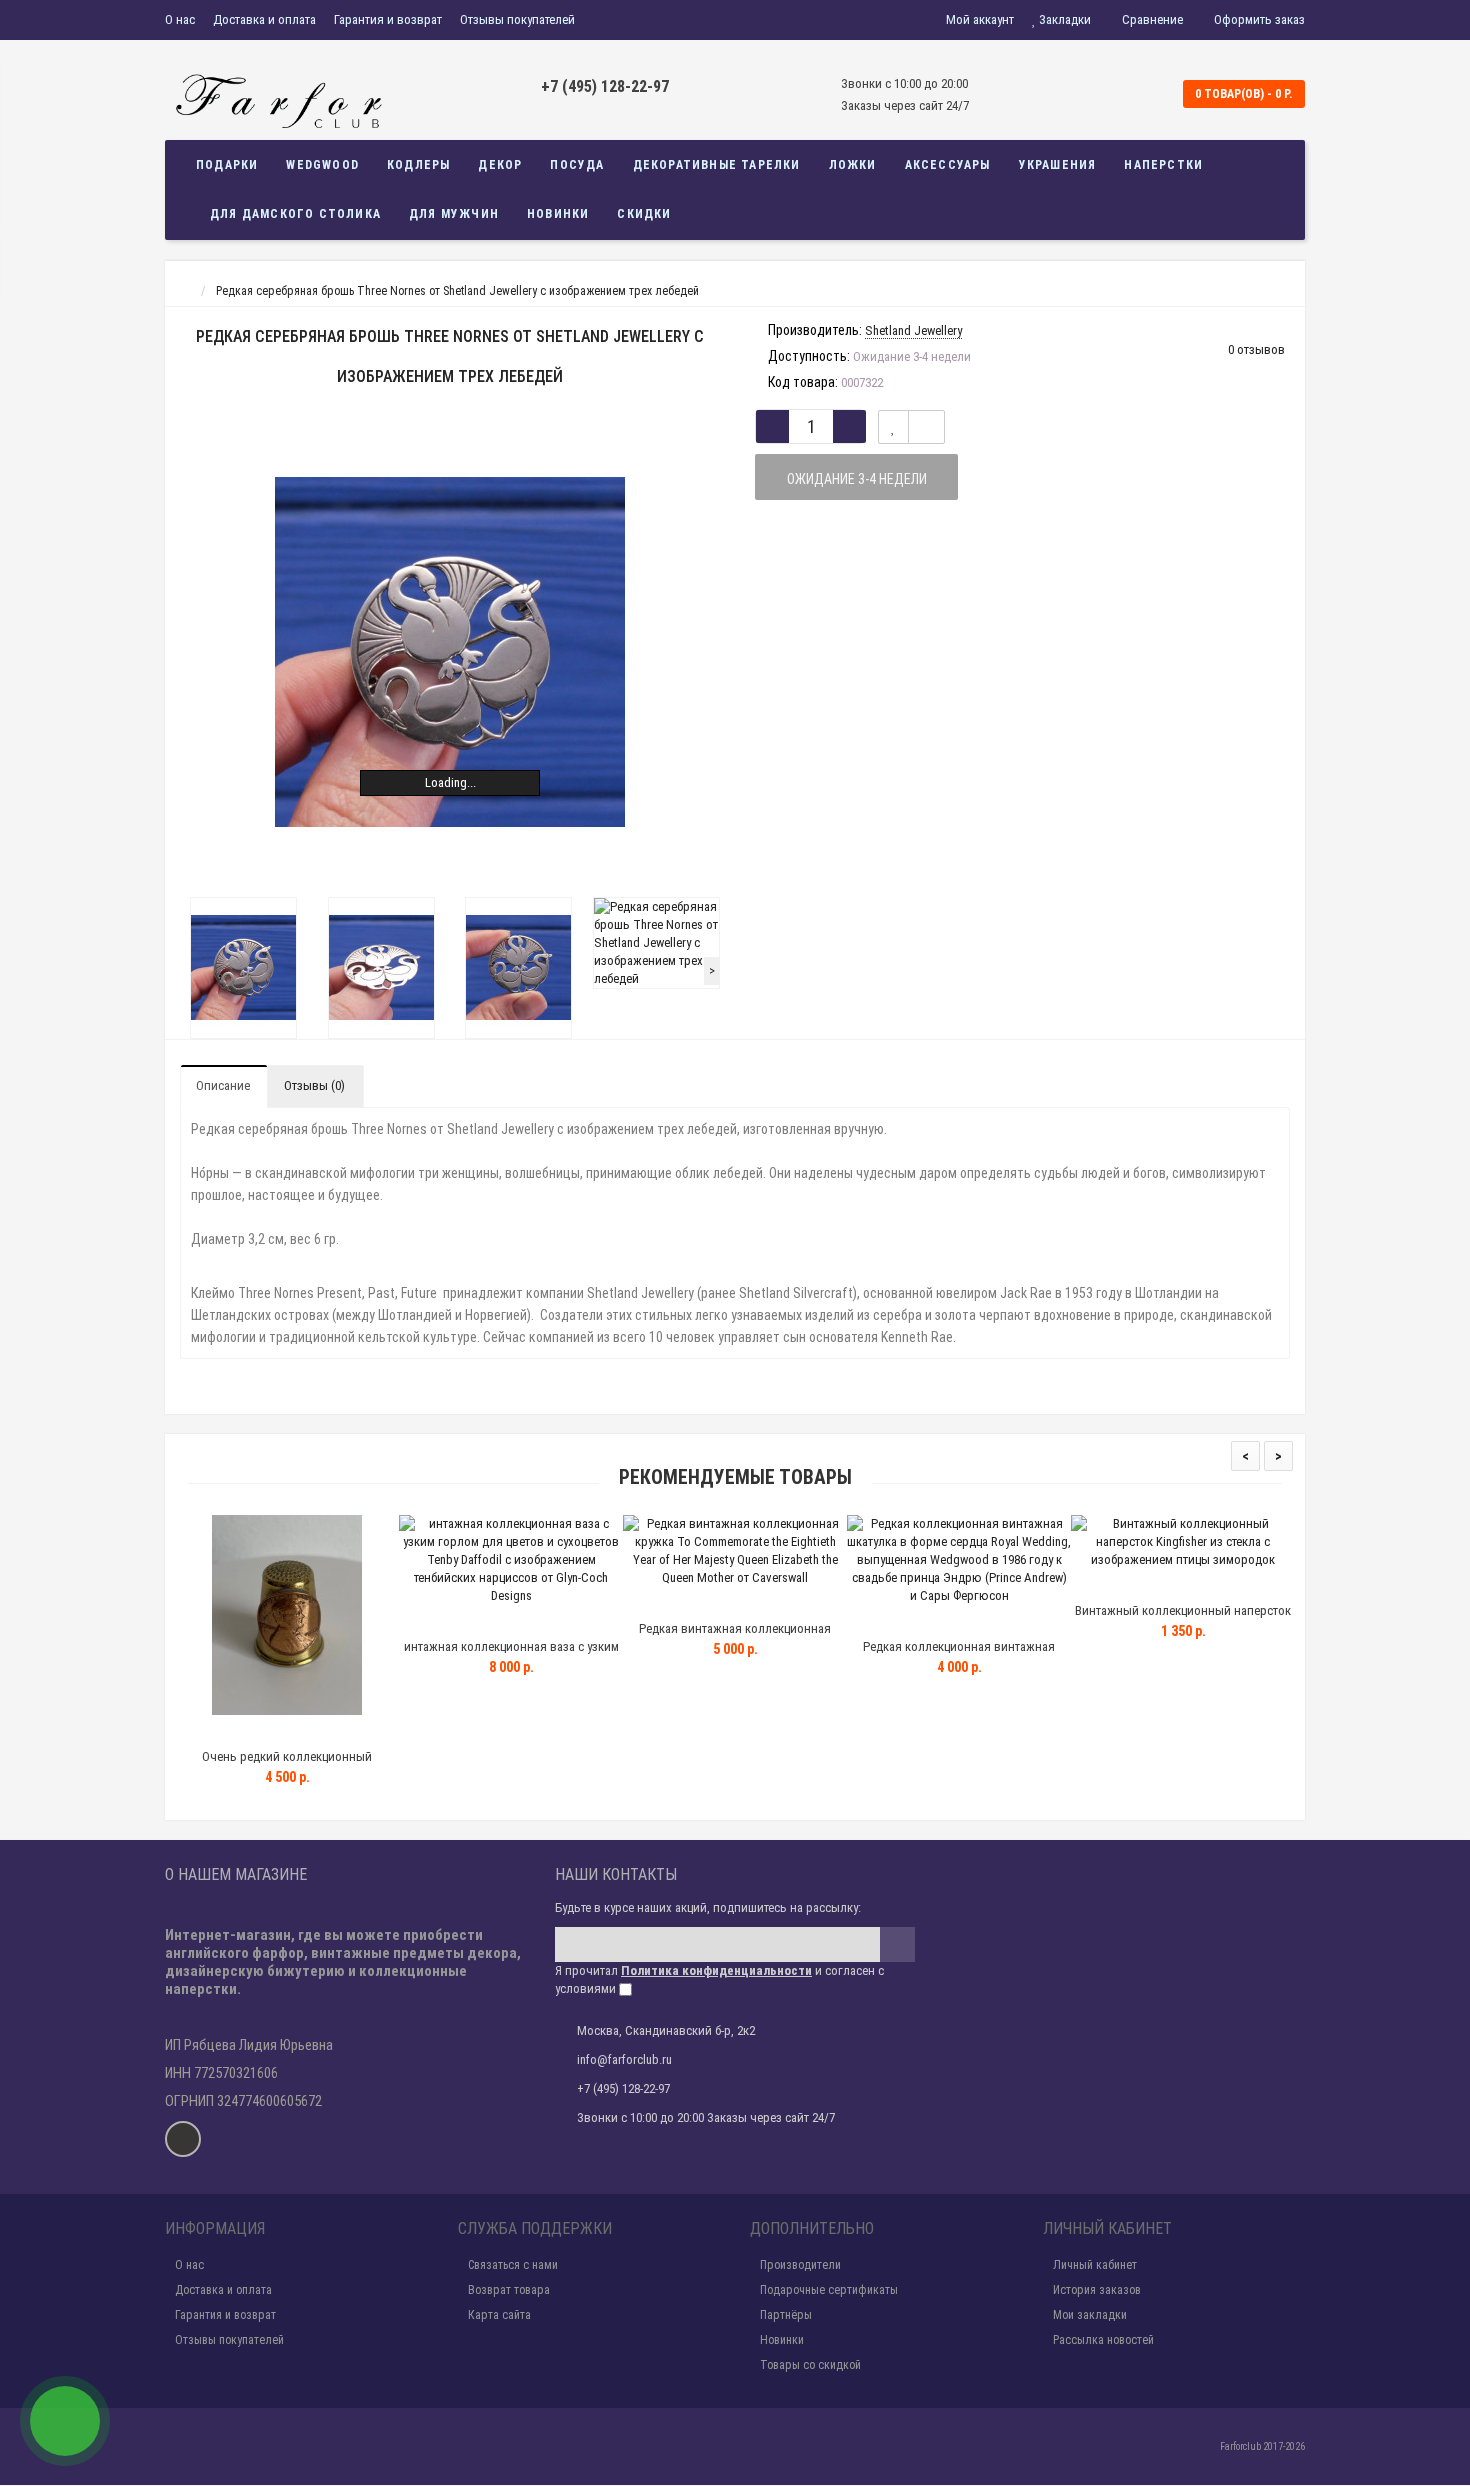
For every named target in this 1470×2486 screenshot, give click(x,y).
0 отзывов (1256, 349)
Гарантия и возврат (388, 19)
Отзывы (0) (314, 1085)
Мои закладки (1090, 2315)
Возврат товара (509, 2290)
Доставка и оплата (264, 19)
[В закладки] (893, 427)
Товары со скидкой (810, 2365)
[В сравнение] (926, 427)
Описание (223, 1085)
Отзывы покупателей (517, 19)
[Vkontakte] (183, 2139)
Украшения (1058, 165)
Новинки (558, 214)
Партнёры (786, 2315)
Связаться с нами (513, 2265)
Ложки (853, 165)
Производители (800, 2265)
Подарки (227, 165)
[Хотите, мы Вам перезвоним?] (65, 2421)
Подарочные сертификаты (829, 2290)
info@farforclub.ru (624, 2059)
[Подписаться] (897, 1944)
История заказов (1097, 2290)
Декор (500, 165)
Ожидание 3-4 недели (857, 479)
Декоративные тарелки (717, 165)
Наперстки (1163, 165)
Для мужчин (454, 214)
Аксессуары (948, 165)
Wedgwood (322, 165)
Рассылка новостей (1103, 2340)
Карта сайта (499, 2315)
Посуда (577, 165)
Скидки (644, 214)
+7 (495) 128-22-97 (605, 86)
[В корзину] (240, 1731)
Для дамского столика (295, 214)
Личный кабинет (1095, 2265)
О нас (180, 19)
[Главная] (183, 291)
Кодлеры (418, 165)
